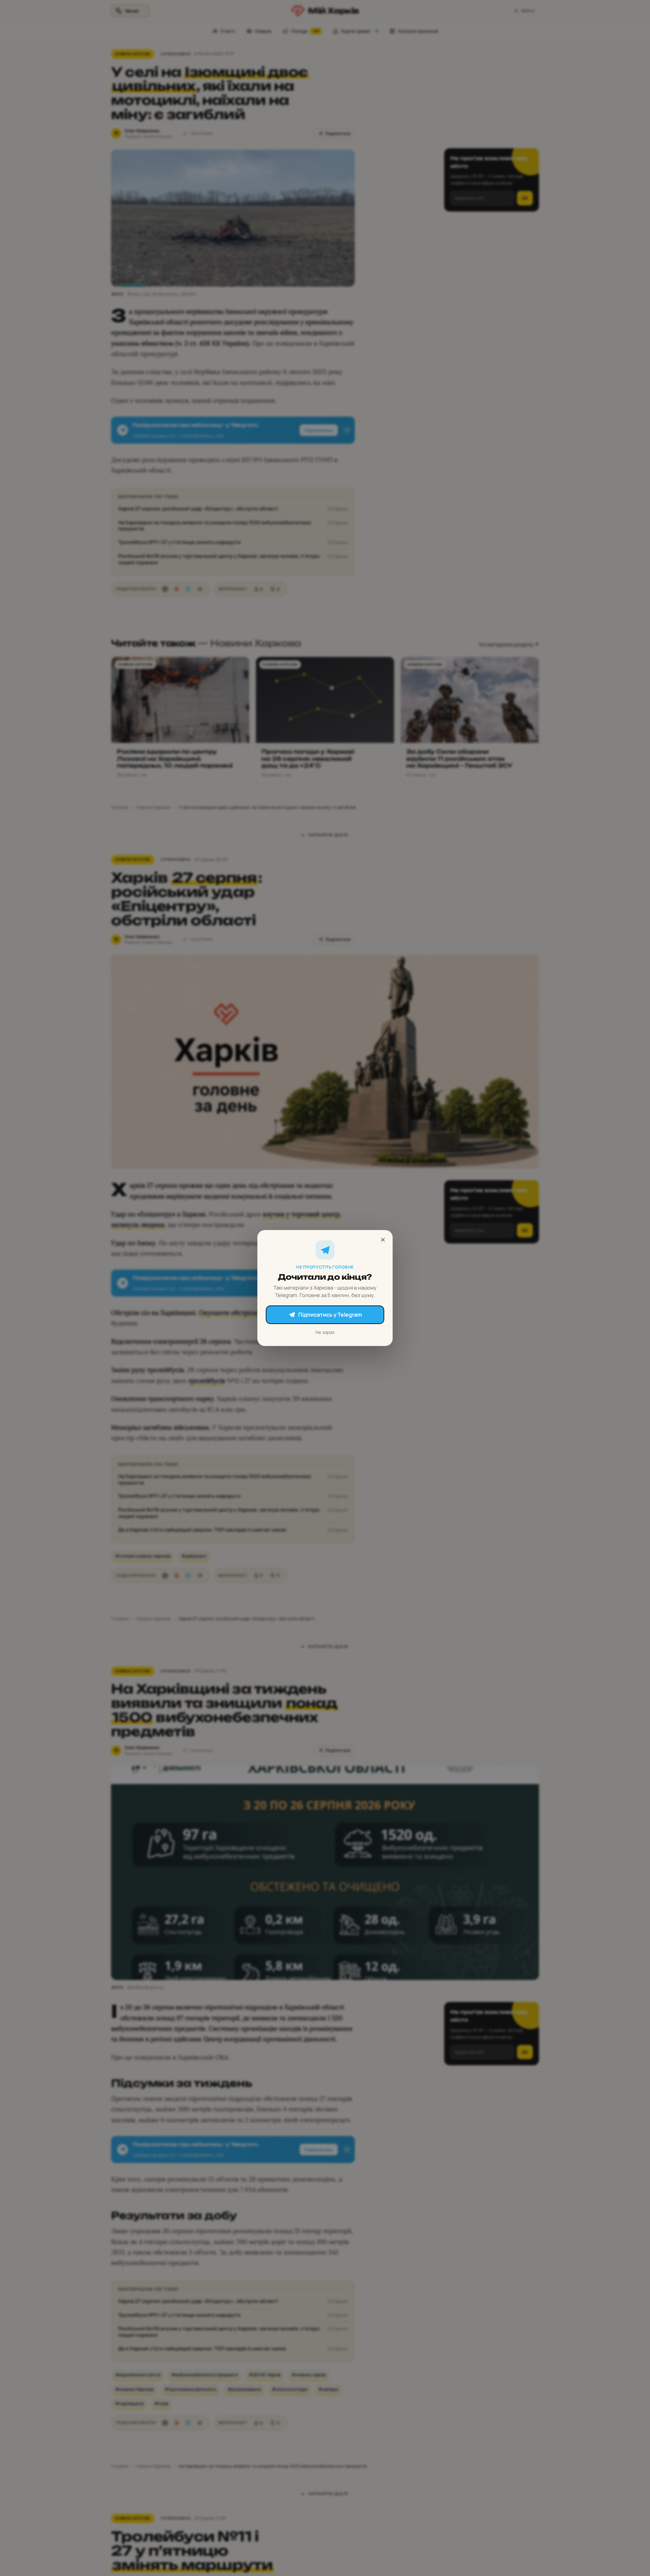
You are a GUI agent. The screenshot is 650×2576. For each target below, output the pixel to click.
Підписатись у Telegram (330, 1315)
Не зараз (325, 1332)
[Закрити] (383, 1240)
